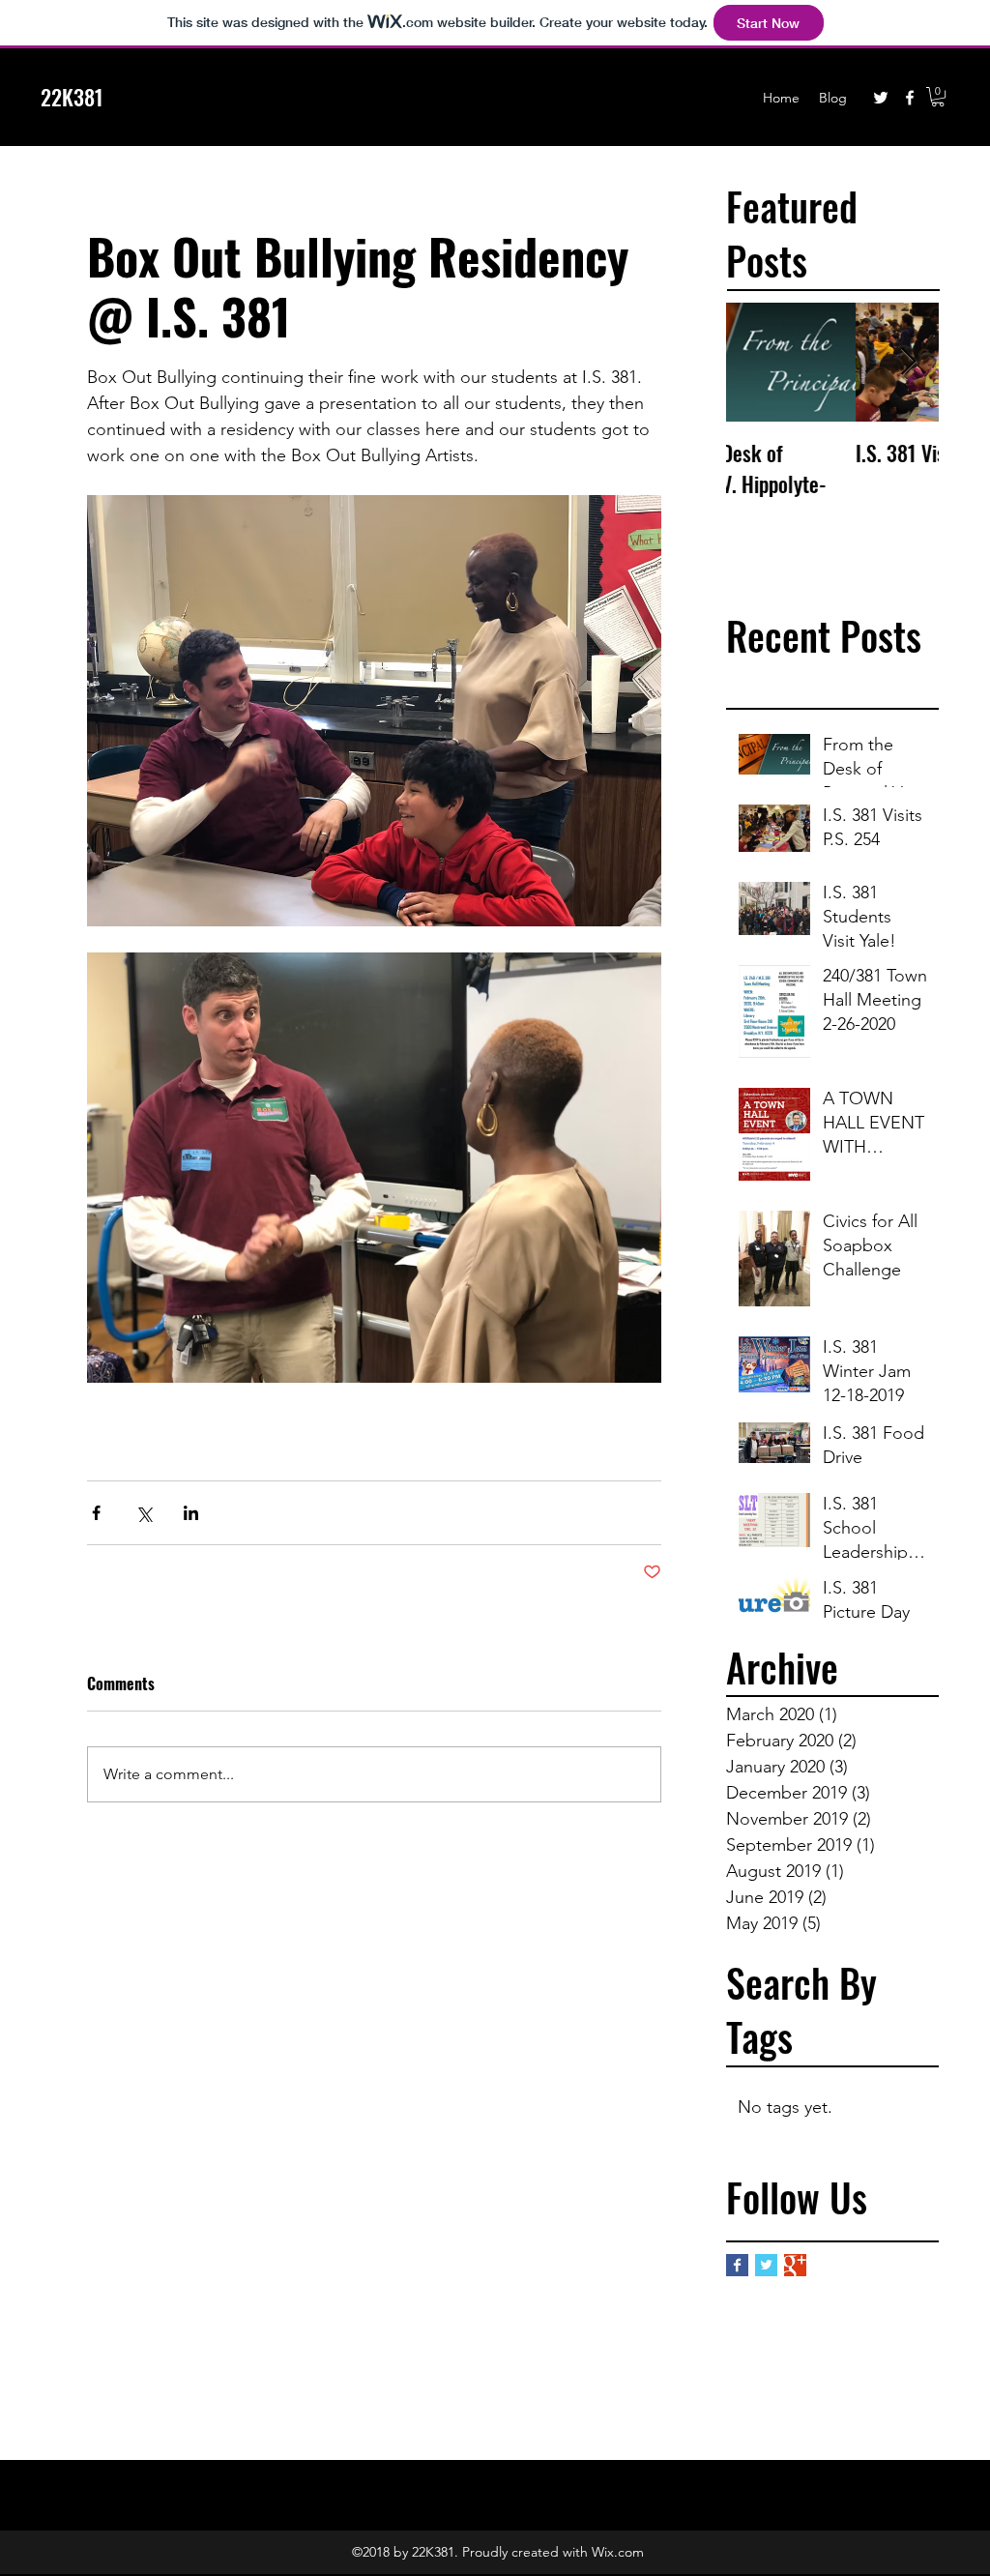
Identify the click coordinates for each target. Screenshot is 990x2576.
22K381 (72, 97)
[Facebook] (910, 98)
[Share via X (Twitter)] (144, 1513)
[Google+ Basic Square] (795, 2265)
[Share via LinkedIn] (191, 1513)
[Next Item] (908, 362)
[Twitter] (881, 98)
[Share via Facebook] (96, 1513)
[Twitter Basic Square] (766, 2265)
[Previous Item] (757, 362)
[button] (938, 97)
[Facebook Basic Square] (737, 2265)
